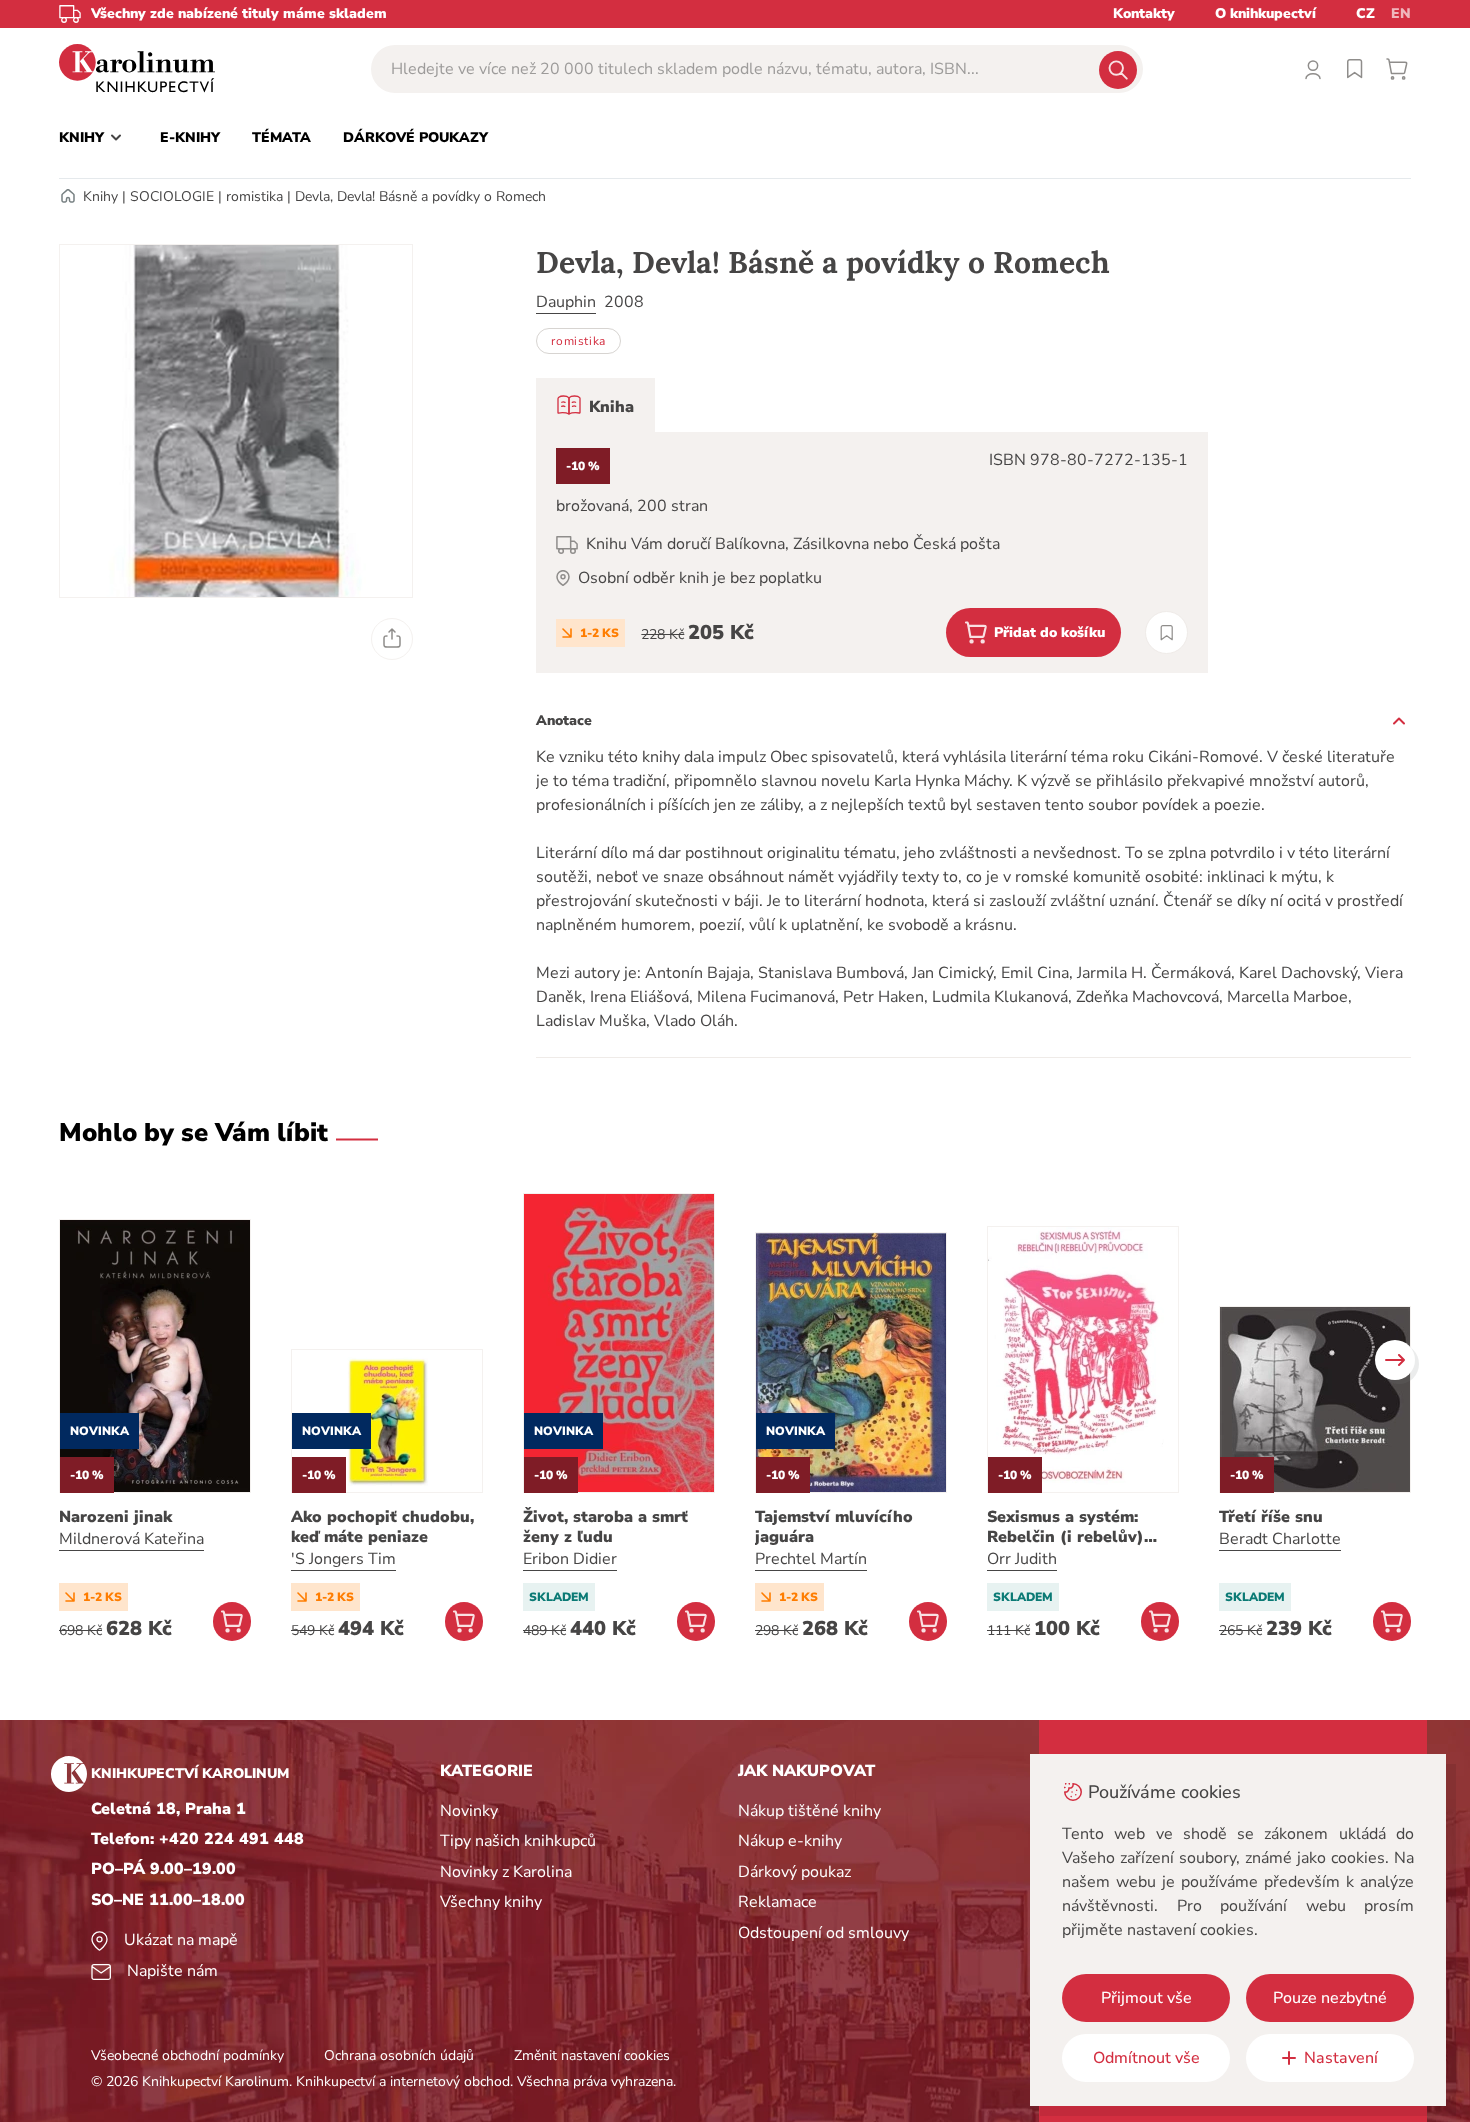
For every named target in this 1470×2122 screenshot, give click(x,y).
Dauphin (566, 302)
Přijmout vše (1146, 1998)
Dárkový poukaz (794, 1872)
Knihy (100, 196)
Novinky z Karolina (506, 1872)
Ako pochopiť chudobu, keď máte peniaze (382, 1527)
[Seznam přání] (1355, 69)
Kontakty (1144, 13)
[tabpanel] (872, 552)
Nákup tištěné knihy (809, 1811)
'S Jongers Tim (343, 1559)
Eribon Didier (570, 1559)
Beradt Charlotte (1280, 1539)
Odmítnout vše (1146, 2058)
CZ (1365, 13)
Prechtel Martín (811, 1559)
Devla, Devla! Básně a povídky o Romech (420, 196)
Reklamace (777, 1902)
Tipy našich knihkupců (518, 1841)
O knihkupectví (1265, 13)
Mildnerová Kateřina (131, 1539)
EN (1401, 13)
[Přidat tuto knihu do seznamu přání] (1166, 632)
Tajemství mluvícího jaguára (834, 1527)
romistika (254, 196)
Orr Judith (1022, 1559)
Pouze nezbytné (1330, 1998)
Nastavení (1341, 2058)
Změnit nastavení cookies (592, 2055)
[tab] (595, 405)
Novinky (469, 1811)
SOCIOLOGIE (172, 196)
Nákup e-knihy (790, 1841)
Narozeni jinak (115, 1517)
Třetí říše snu (1271, 1517)
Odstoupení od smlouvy (823, 1933)
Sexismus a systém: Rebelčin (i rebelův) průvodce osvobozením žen (1077, 1527)
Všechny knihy (491, 1902)
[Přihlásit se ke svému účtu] (1313, 69)
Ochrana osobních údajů (399, 2055)
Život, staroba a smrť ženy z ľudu (605, 1527)
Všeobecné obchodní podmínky (187, 2055)
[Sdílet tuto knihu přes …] (392, 639)
